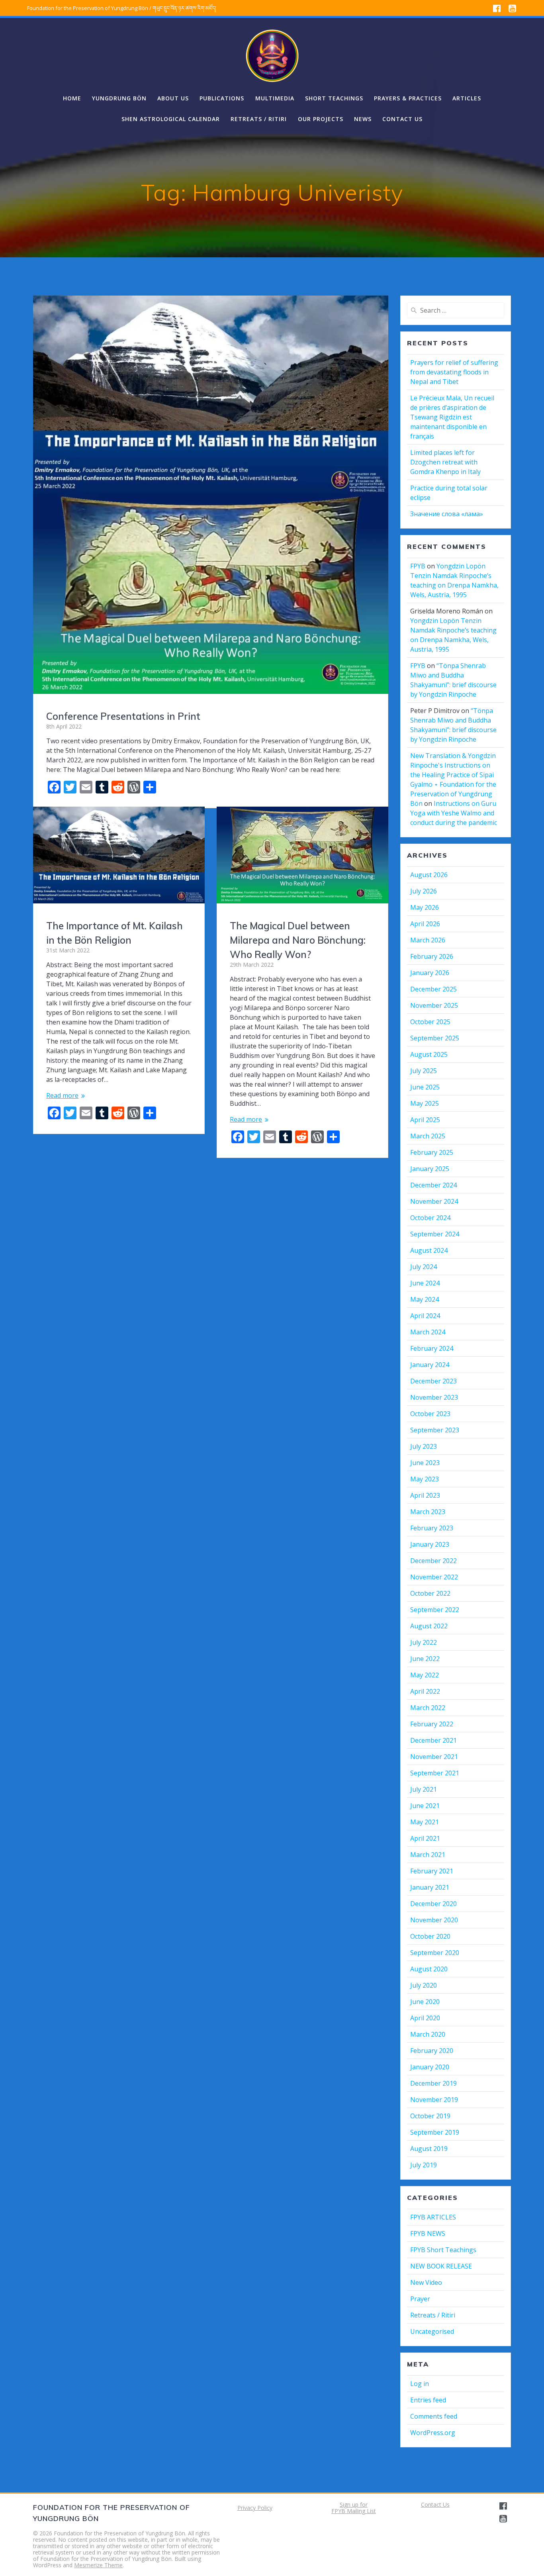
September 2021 (435, 1773)
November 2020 (434, 1920)
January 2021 (430, 1887)
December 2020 (433, 1904)
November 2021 (434, 1757)
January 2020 (430, 2067)
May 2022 (425, 1675)
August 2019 (429, 2149)
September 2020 (435, 1953)
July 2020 (424, 1985)
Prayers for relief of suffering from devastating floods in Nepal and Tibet (454, 372)
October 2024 (430, 1218)
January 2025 (430, 1169)
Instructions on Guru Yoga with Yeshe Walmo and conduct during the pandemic (454, 813)
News (363, 119)
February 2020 (432, 2051)
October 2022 (430, 1593)
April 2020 (425, 2018)
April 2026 (425, 924)
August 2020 (429, 1969)
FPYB (418, 566)
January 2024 (430, 1365)
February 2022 (432, 1724)
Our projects (321, 119)
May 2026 (425, 907)
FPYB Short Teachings (443, 2250)
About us (173, 98)
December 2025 (433, 989)
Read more (62, 1095)
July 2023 (424, 1446)
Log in (420, 2384)
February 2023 (432, 1528)
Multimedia (275, 98)
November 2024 (434, 1201)
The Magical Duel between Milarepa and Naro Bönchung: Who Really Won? (298, 940)
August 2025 (429, 1054)
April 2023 (425, 1495)
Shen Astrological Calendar (171, 119)
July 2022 (424, 1642)
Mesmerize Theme (98, 2565)
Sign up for (354, 2504)
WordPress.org (433, 2433)
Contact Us (435, 2504)
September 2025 (435, 1038)
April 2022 (425, 1691)
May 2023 (425, 1479)
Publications (222, 98)
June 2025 (425, 1087)
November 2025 (434, 1005)
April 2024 (425, 1316)
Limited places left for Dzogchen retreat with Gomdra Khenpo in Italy (445, 462)
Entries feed (428, 2400)
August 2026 (429, 875)
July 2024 (424, 1267)
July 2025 (424, 1071)
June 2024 (425, 1283)
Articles (467, 98)
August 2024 (429, 1250)
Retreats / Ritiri (259, 119)
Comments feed (434, 2416)
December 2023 (433, 1381)
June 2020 (425, 2002)
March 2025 (428, 1136)
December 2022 (433, 1561)
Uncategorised (432, 2331)
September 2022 (435, 1610)
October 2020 (430, 1936)
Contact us (402, 119)
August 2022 (429, 1626)
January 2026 (430, 973)
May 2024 (425, 1299)
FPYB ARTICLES (433, 2217)
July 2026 (424, 891)
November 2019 (434, 2100)
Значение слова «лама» (447, 514)
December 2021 (433, 1740)
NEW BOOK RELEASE (441, 2266)
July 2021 (424, 1789)
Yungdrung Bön (119, 98)
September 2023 (435, 1430)
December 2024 (433, 1185)
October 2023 (430, 1414)
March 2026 (428, 940)
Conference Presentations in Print (123, 716)
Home (72, 98)
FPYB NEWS (428, 2233)
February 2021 (432, 1871)
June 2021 (425, 1806)
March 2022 (428, 1708)
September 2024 (435, 1234)
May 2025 (425, 1103)
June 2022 (425, 1659)
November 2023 (434, 1397)
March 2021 (428, 1855)
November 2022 (434, 1577)
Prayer (420, 2299)
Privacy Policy (255, 2508)
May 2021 (425, 1822)
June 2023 (425, 1463)
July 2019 (424, 2165)
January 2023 (430, 1544)
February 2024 (432, 1348)
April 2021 (425, 1838)
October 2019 (430, 2116)
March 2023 (428, 1512)
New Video (426, 2282)
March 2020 (428, 2034)
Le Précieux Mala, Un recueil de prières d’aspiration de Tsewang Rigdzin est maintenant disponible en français (452, 417)
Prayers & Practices (408, 98)
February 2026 (432, 956)
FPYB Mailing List (354, 2511)
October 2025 (430, 1022)
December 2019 (433, 2083)
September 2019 (435, 2132)
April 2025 (425, 1120)
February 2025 (432, 1152)
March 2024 (428, 1332)
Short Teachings (334, 98)
